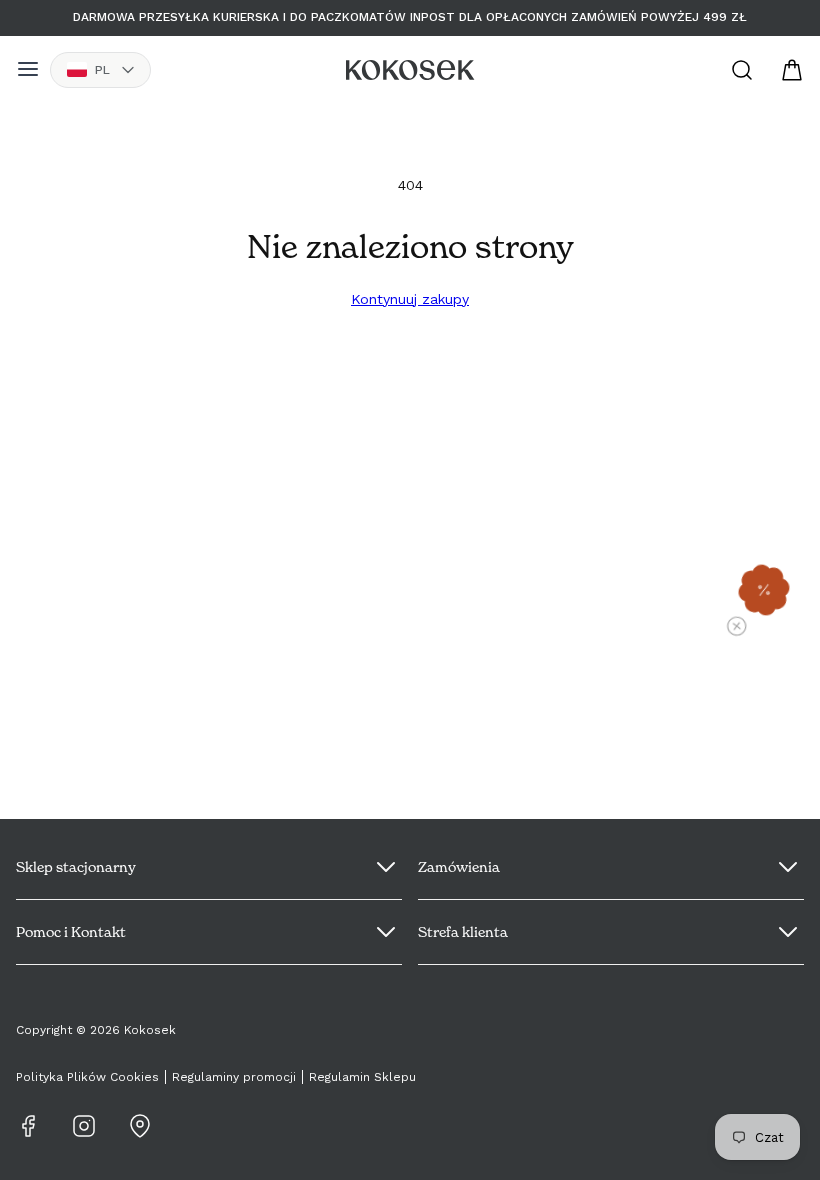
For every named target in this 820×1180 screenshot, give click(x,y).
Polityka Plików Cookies (87, 1077)
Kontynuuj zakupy (410, 299)
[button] (764, 590)
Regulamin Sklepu (362, 1077)
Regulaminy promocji (234, 1077)
